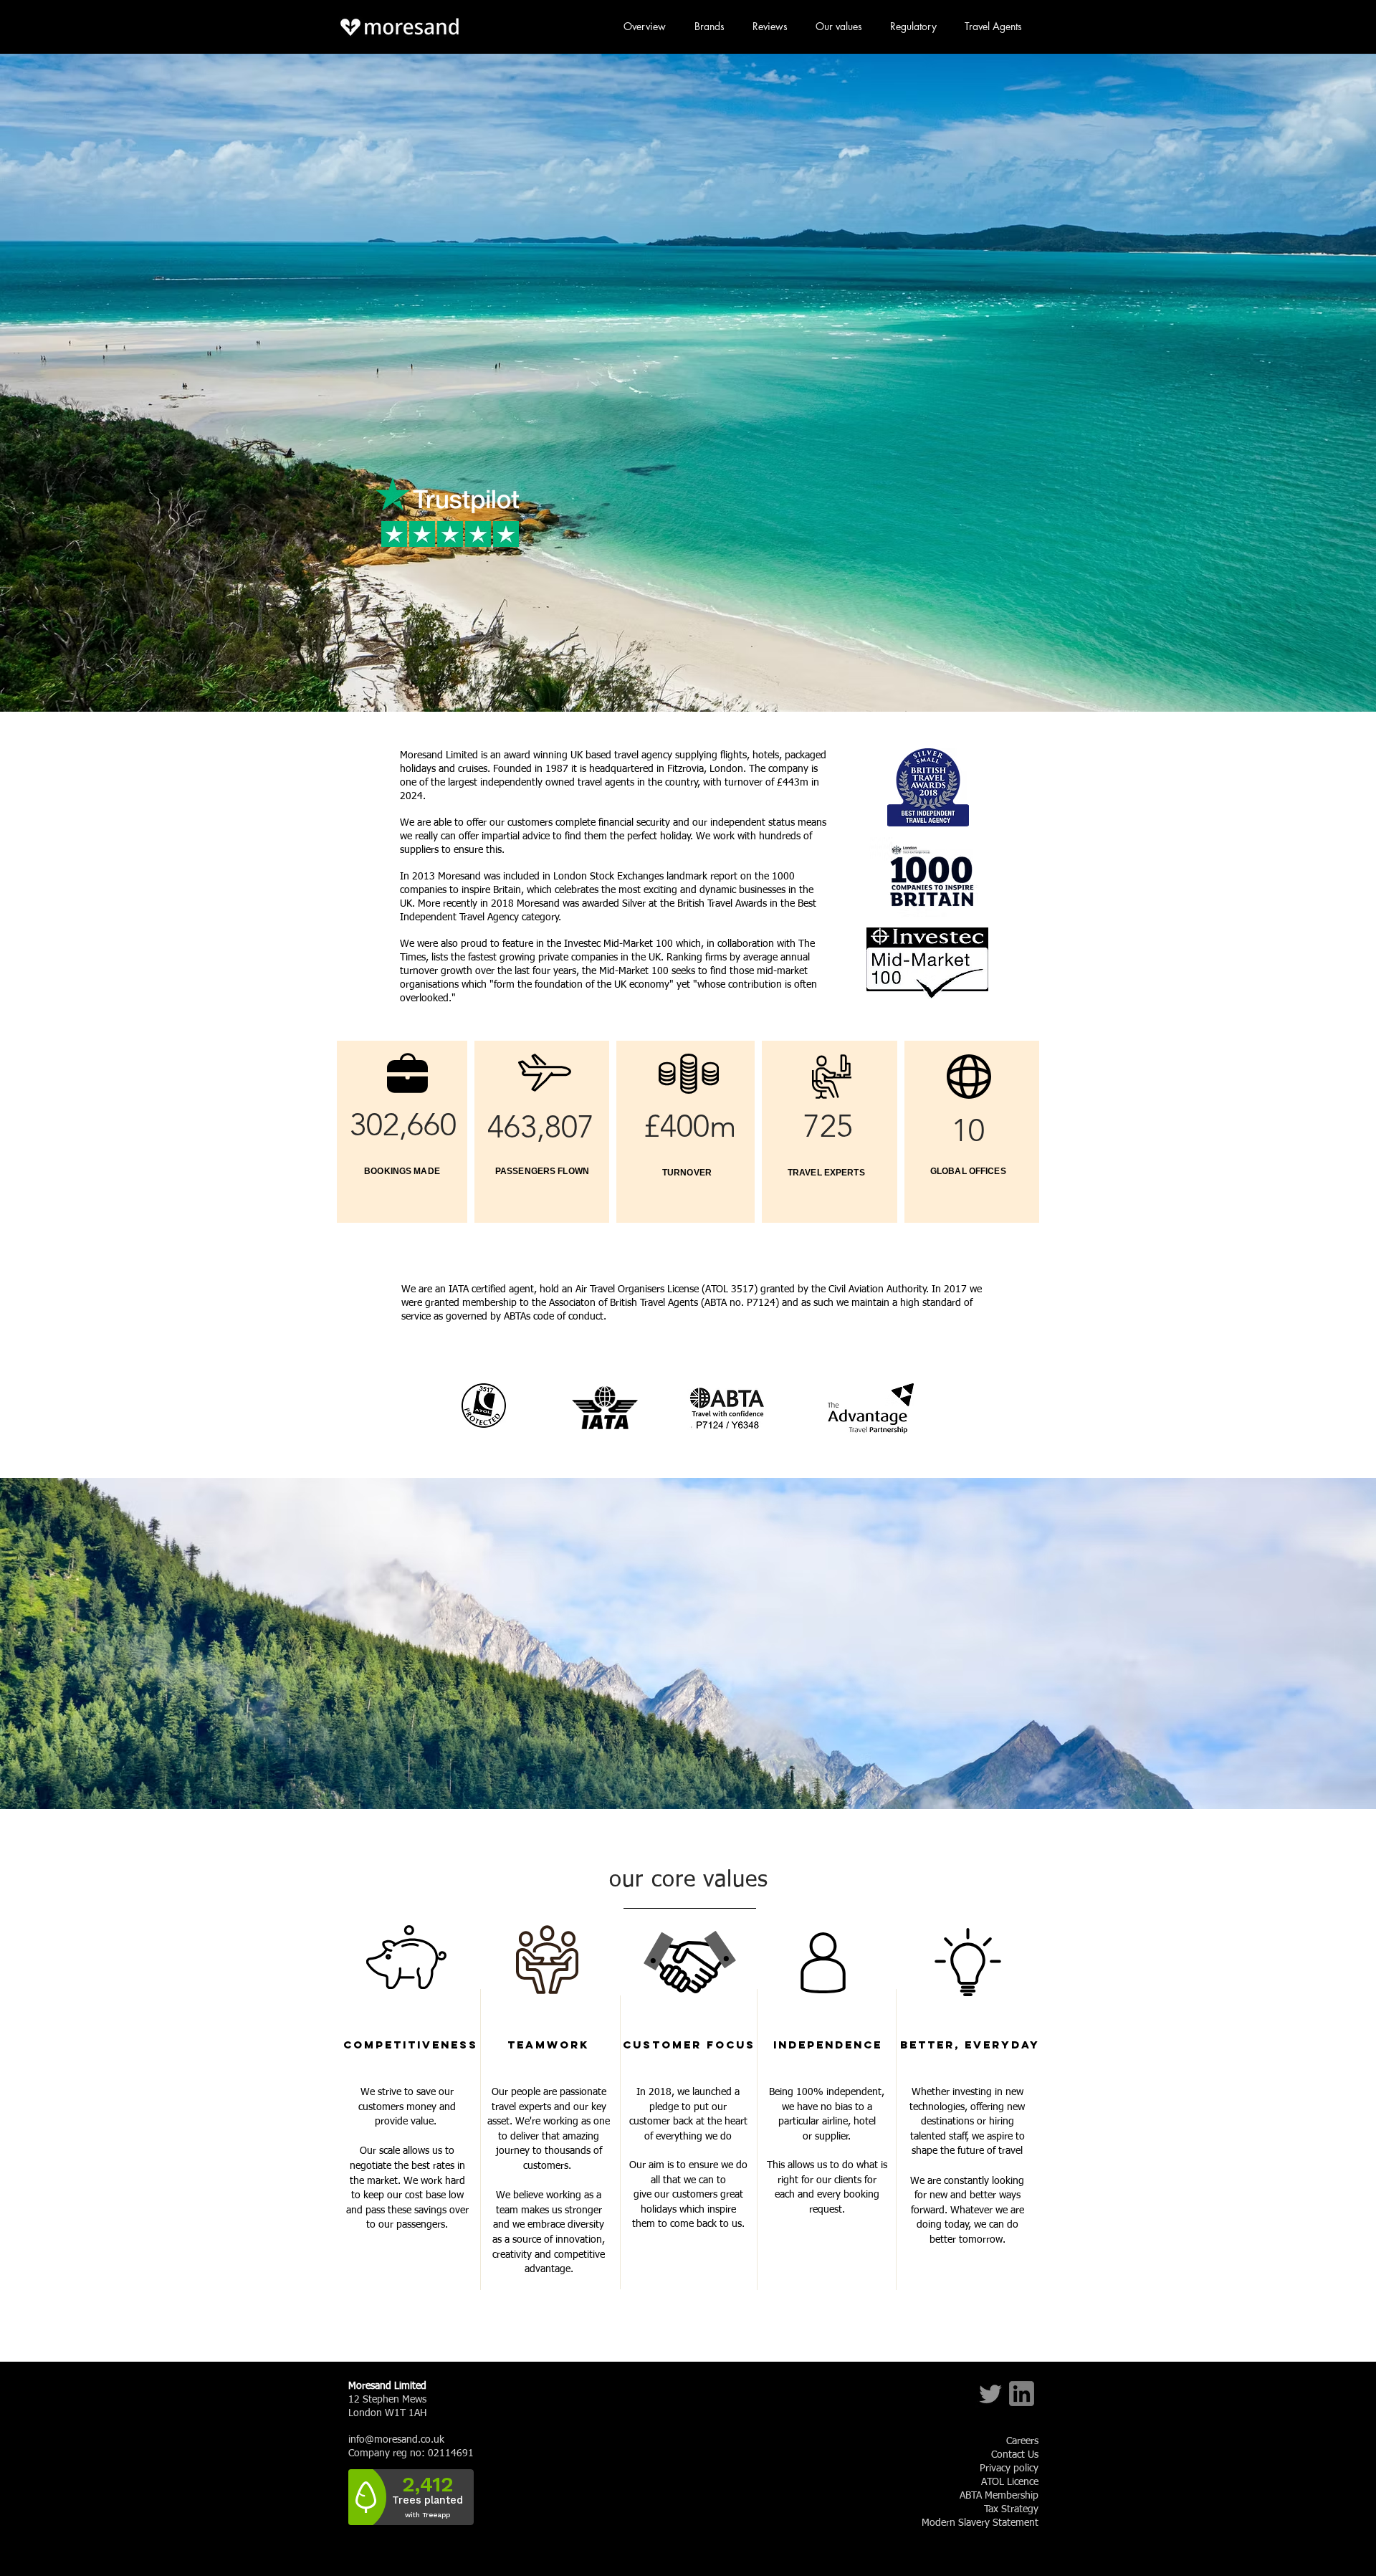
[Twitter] (990, 2394)
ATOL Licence (1010, 2482)
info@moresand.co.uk (396, 2440)
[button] (547, 2297)
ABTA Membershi (996, 2496)
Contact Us (1015, 2455)
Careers (1022, 2441)
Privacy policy (1009, 2468)
